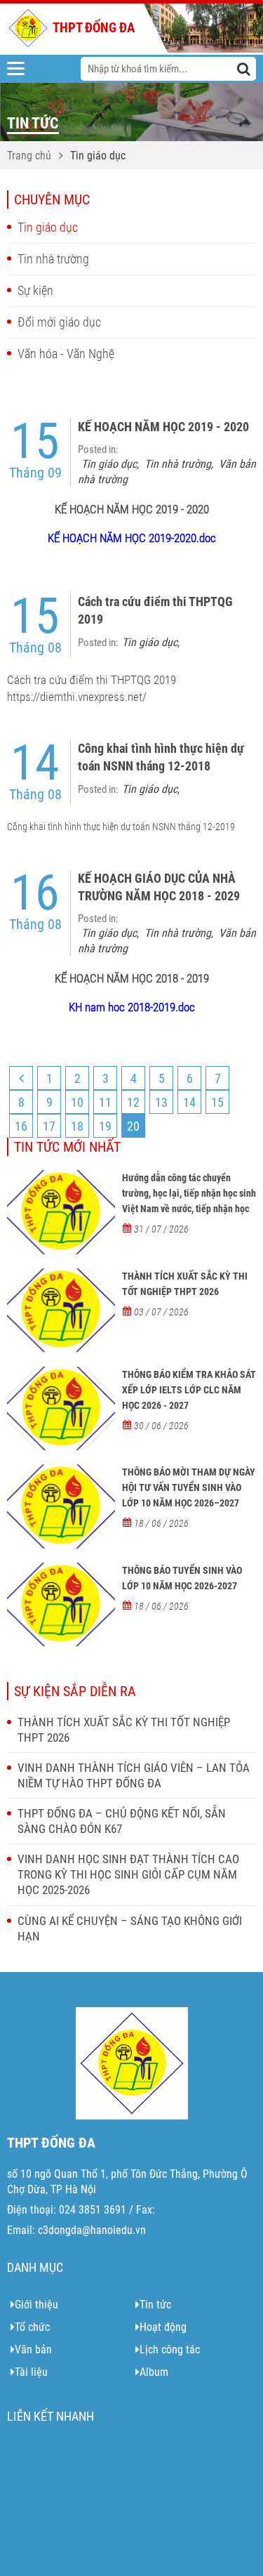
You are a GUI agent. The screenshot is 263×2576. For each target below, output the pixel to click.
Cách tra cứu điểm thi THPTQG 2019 (155, 610)
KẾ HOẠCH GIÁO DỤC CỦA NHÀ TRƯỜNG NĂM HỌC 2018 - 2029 (159, 887)
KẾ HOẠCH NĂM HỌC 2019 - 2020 (163, 427)
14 (189, 1102)
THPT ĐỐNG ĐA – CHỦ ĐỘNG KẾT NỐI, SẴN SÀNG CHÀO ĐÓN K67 (122, 1821)
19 (105, 1126)
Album (154, 2372)
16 (21, 1126)
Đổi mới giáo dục (59, 322)
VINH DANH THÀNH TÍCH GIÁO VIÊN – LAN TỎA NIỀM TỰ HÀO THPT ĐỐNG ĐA (134, 1775)
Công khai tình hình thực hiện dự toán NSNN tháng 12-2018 (161, 757)
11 (105, 1102)
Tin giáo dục (98, 156)
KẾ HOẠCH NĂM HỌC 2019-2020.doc (132, 538)
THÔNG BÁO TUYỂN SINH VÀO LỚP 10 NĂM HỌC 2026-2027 (182, 1578)
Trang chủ (29, 156)
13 (161, 1102)
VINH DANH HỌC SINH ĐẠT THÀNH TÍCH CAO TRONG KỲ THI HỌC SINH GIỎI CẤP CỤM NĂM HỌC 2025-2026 (128, 1874)
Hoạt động (163, 2327)
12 (133, 1102)
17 (49, 1126)
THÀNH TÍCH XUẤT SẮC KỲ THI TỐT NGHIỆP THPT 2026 (185, 1284)
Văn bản (33, 2350)
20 (133, 1126)
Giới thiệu (36, 2305)
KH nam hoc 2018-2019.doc (132, 1007)
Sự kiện (35, 290)
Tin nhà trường (53, 259)
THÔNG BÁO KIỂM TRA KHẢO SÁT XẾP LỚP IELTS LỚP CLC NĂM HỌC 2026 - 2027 (189, 1390)
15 (217, 1102)
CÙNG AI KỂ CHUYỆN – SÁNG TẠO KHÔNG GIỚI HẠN (130, 1928)
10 (77, 1102)
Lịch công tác (170, 2350)
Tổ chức (32, 2327)
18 (77, 1126)
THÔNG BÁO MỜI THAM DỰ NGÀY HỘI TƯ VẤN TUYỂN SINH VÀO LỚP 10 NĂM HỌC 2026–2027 (189, 1487)
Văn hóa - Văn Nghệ (66, 354)
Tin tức (155, 2305)
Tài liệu (31, 2372)
